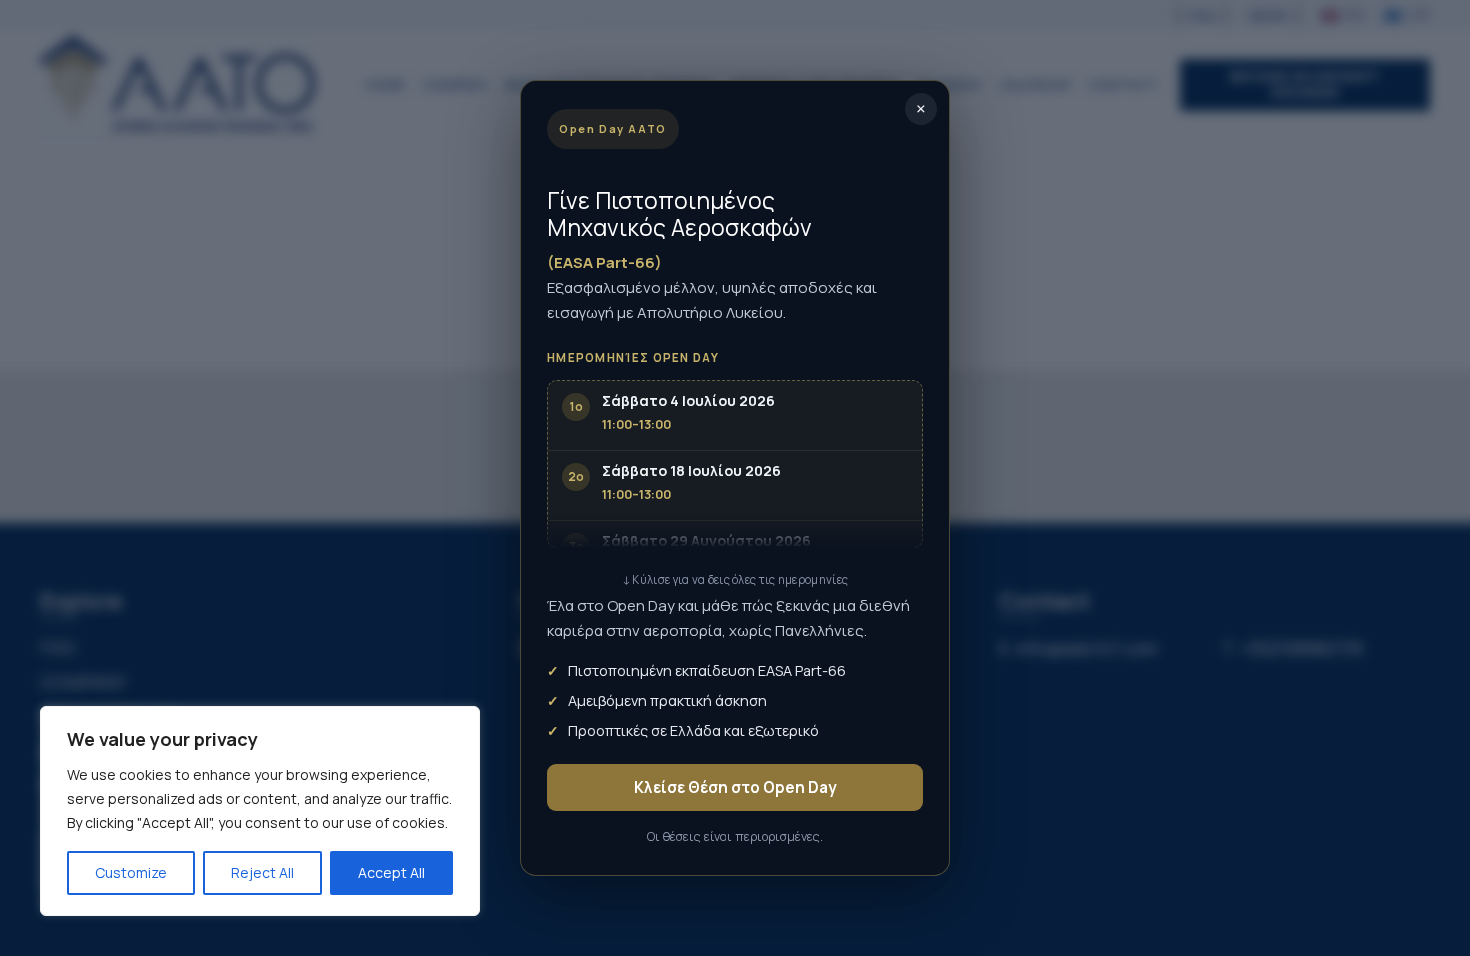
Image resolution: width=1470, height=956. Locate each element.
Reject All (262, 872)
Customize (131, 872)
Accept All (391, 872)
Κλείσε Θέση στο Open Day (735, 787)
